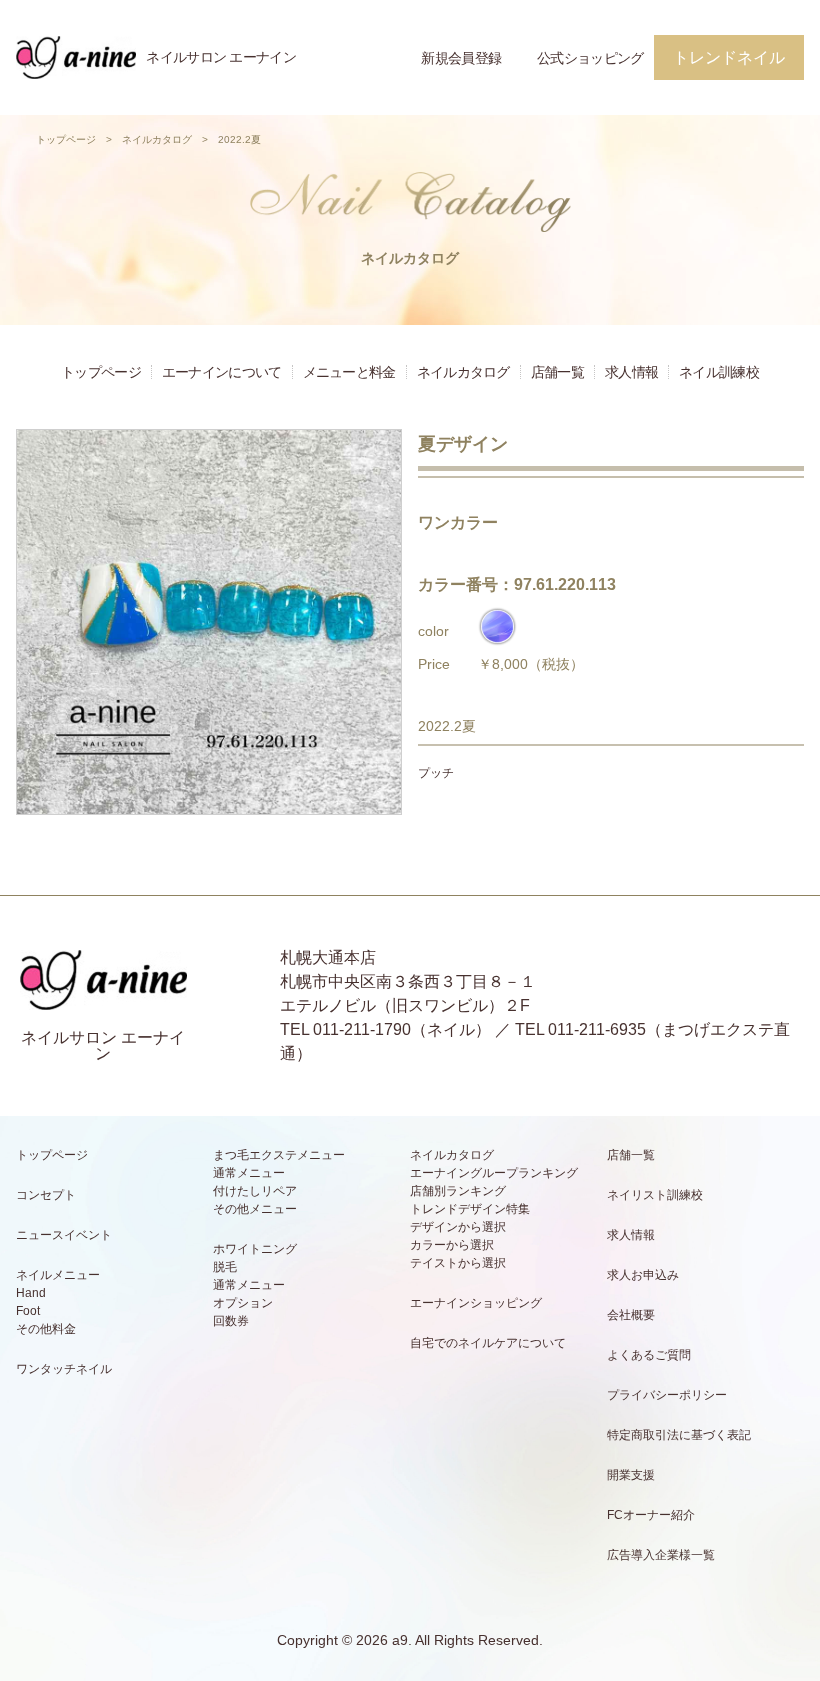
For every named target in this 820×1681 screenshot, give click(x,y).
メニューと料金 (349, 372)
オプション (243, 1303)
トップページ (66, 139)
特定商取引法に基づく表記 (679, 1435)
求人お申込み (643, 1275)
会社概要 (631, 1315)
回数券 (231, 1321)
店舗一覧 (557, 372)
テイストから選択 (458, 1263)
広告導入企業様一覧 (661, 1555)
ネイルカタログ (157, 139)
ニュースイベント (64, 1235)
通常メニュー (249, 1173)
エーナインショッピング (476, 1303)
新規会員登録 (461, 58)
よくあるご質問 (649, 1355)
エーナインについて (222, 372)
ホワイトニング (255, 1249)
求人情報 (631, 372)
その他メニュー (255, 1209)
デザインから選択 (458, 1227)
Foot (28, 1311)
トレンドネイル (729, 57)
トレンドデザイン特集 (470, 1209)
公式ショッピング (590, 58)
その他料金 (46, 1329)
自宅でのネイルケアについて (488, 1343)
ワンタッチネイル (64, 1369)
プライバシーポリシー (667, 1395)
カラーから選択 (452, 1245)
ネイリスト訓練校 (655, 1195)
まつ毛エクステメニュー (279, 1155)
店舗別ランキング (458, 1191)
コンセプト (46, 1195)
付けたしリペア (255, 1191)
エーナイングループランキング (494, 1173)
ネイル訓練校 (719, 372)
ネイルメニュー (58, 1275)
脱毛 (225, 1267)
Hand (31, 1293)
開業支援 (631, 1475)
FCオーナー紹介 (651, 1515)
